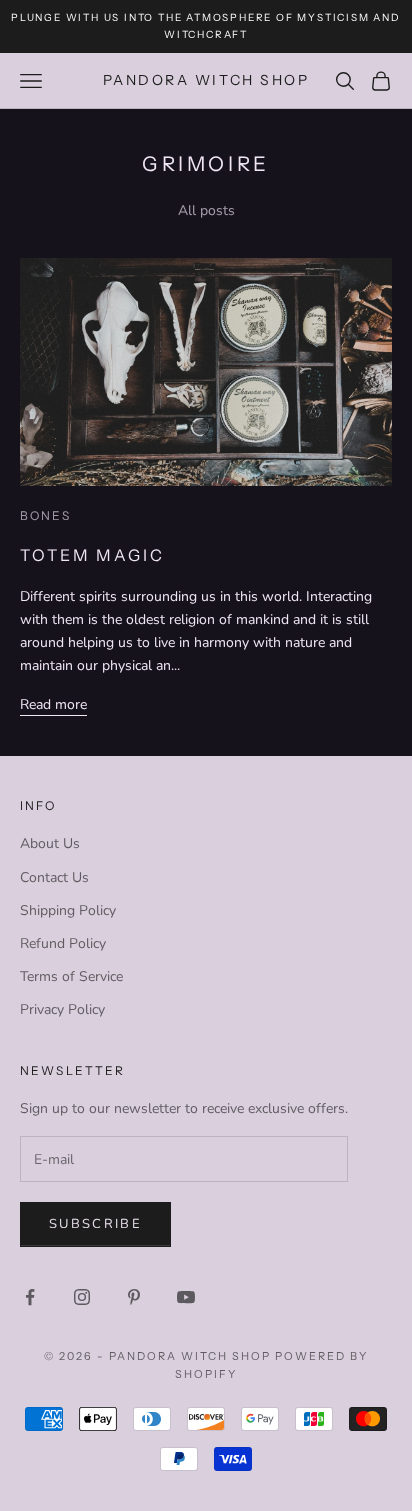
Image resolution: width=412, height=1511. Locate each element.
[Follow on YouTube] (186, 1297)
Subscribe (95, 1224)
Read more (53, 704)
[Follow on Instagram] (82, 1297)
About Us (50, 843)
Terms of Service (71, 976)
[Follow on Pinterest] (134, 1297)
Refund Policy (63, 943)
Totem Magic (92, 555)
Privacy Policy (62, 1009)
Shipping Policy (68, 910)
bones (45, 515)
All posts (206, 210)
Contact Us (54, 877)
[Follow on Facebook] (30, 1297)
